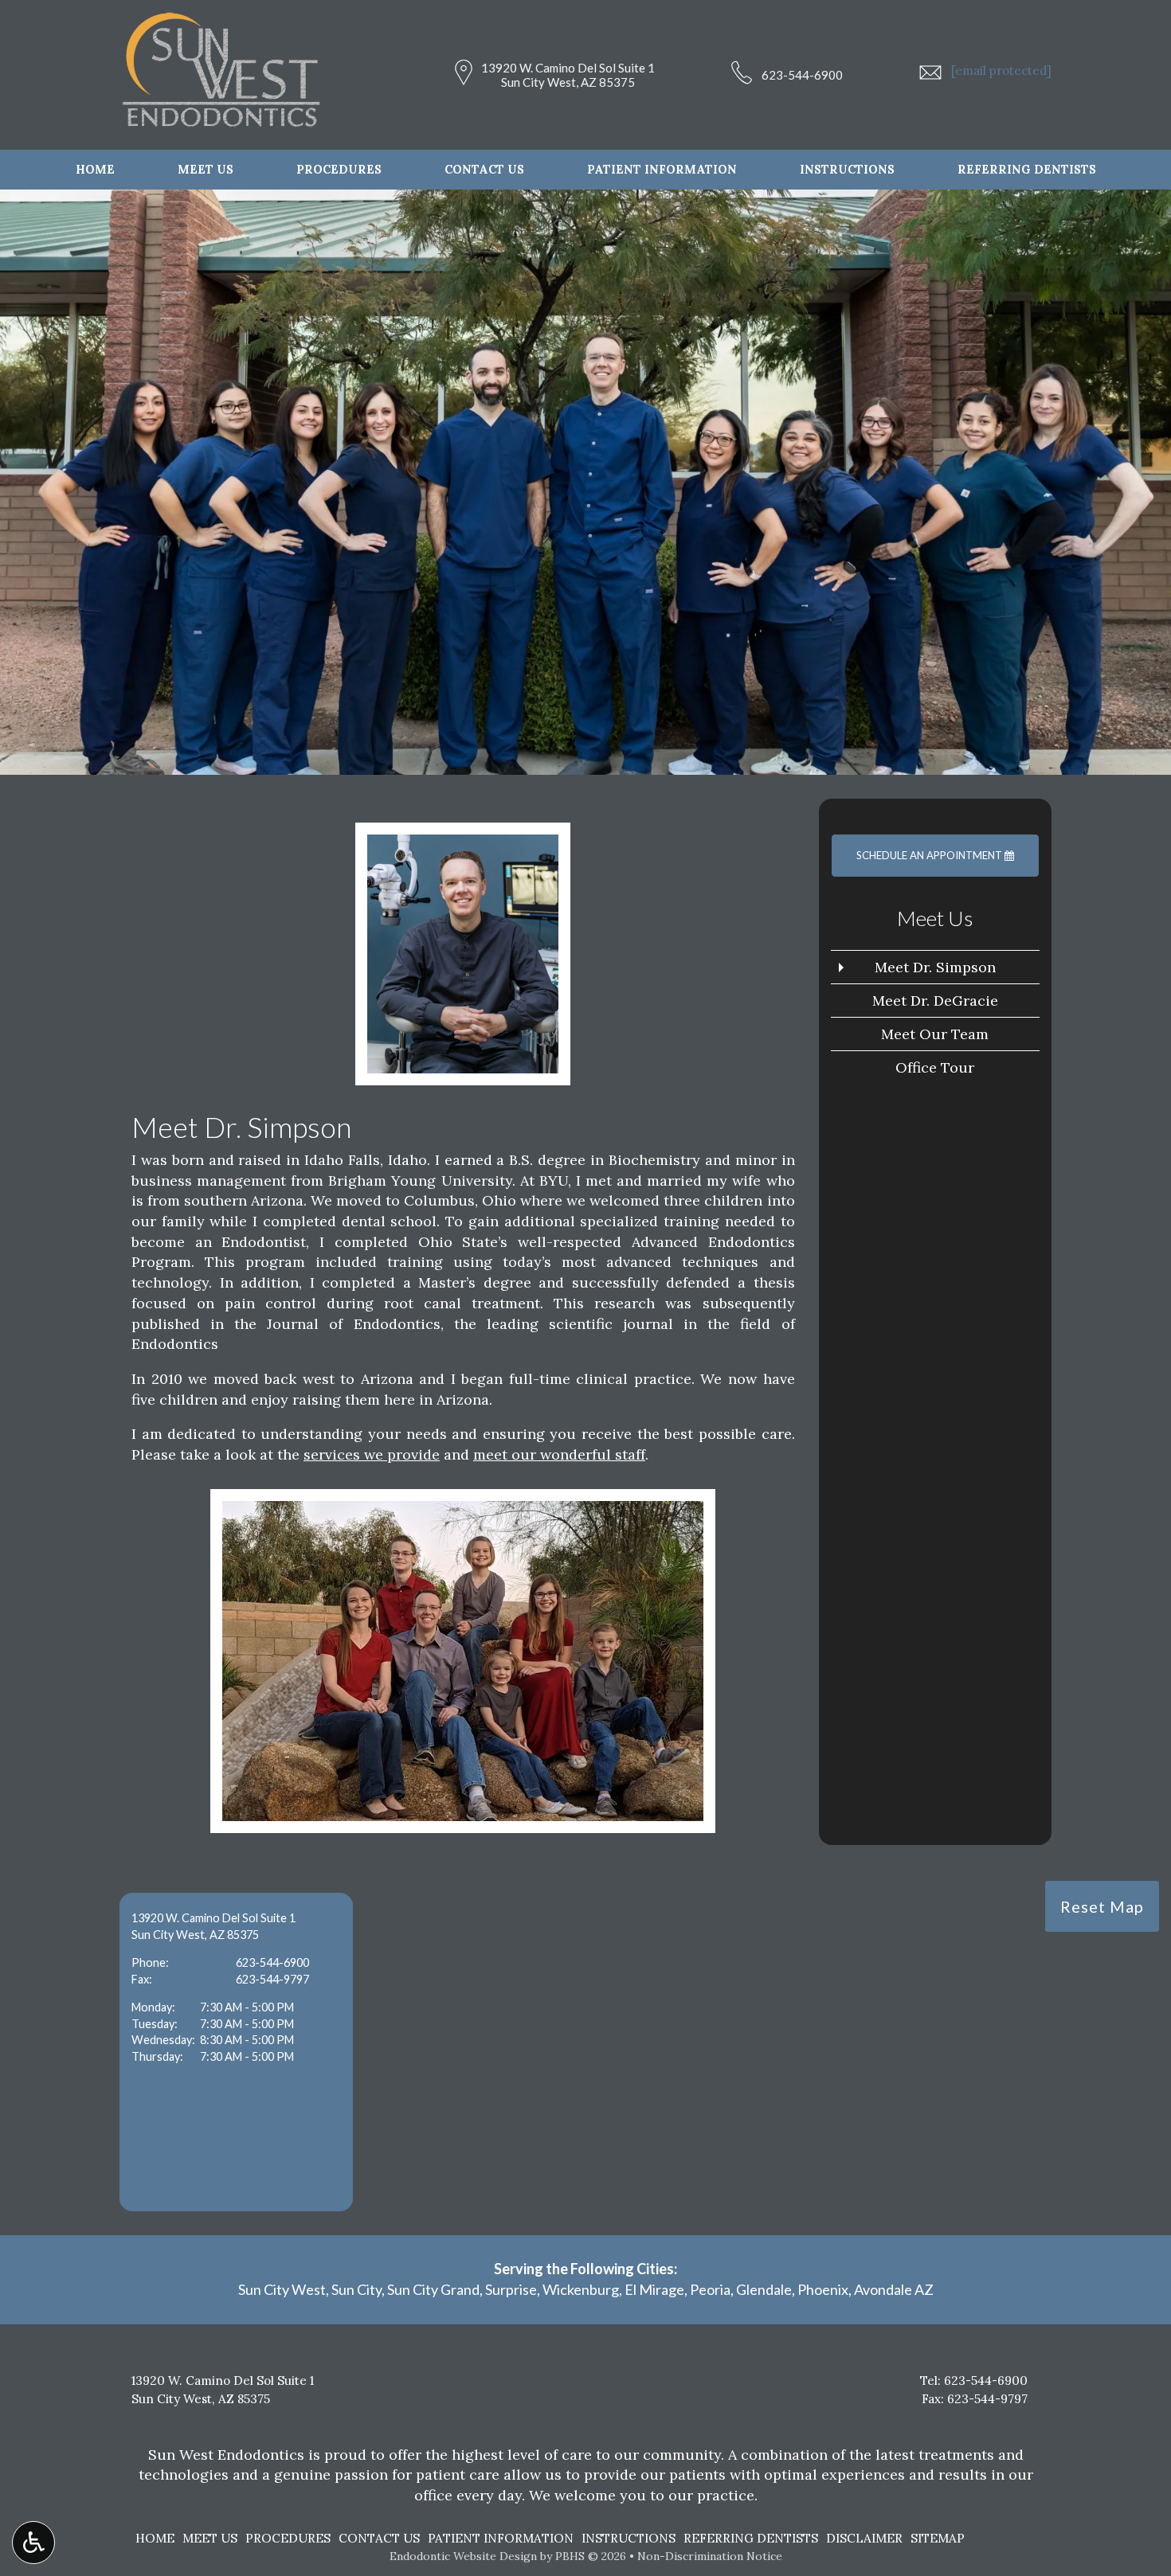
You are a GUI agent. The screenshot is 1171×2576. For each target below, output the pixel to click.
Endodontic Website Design (463, 2556)
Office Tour (935, 1067)
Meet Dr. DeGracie (935, 1001)
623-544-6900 (802, 75)
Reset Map (1102, 1906)
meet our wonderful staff (559, 1454)
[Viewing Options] (33, 2543)
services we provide (372, 1454)
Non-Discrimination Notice (710, 2556)
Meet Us (206, 170)
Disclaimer (864, 2538)
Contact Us (484, 170)
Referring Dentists (1027, 170)
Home (95, 170)
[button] (236, 2052)
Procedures (339, 170)
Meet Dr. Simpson (935, 967)
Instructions (847, 170)
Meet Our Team (935, 1034)
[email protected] (1001, 70)
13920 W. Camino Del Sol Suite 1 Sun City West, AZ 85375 (568, 75)
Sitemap (938, 2538)
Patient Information (662, 170)
